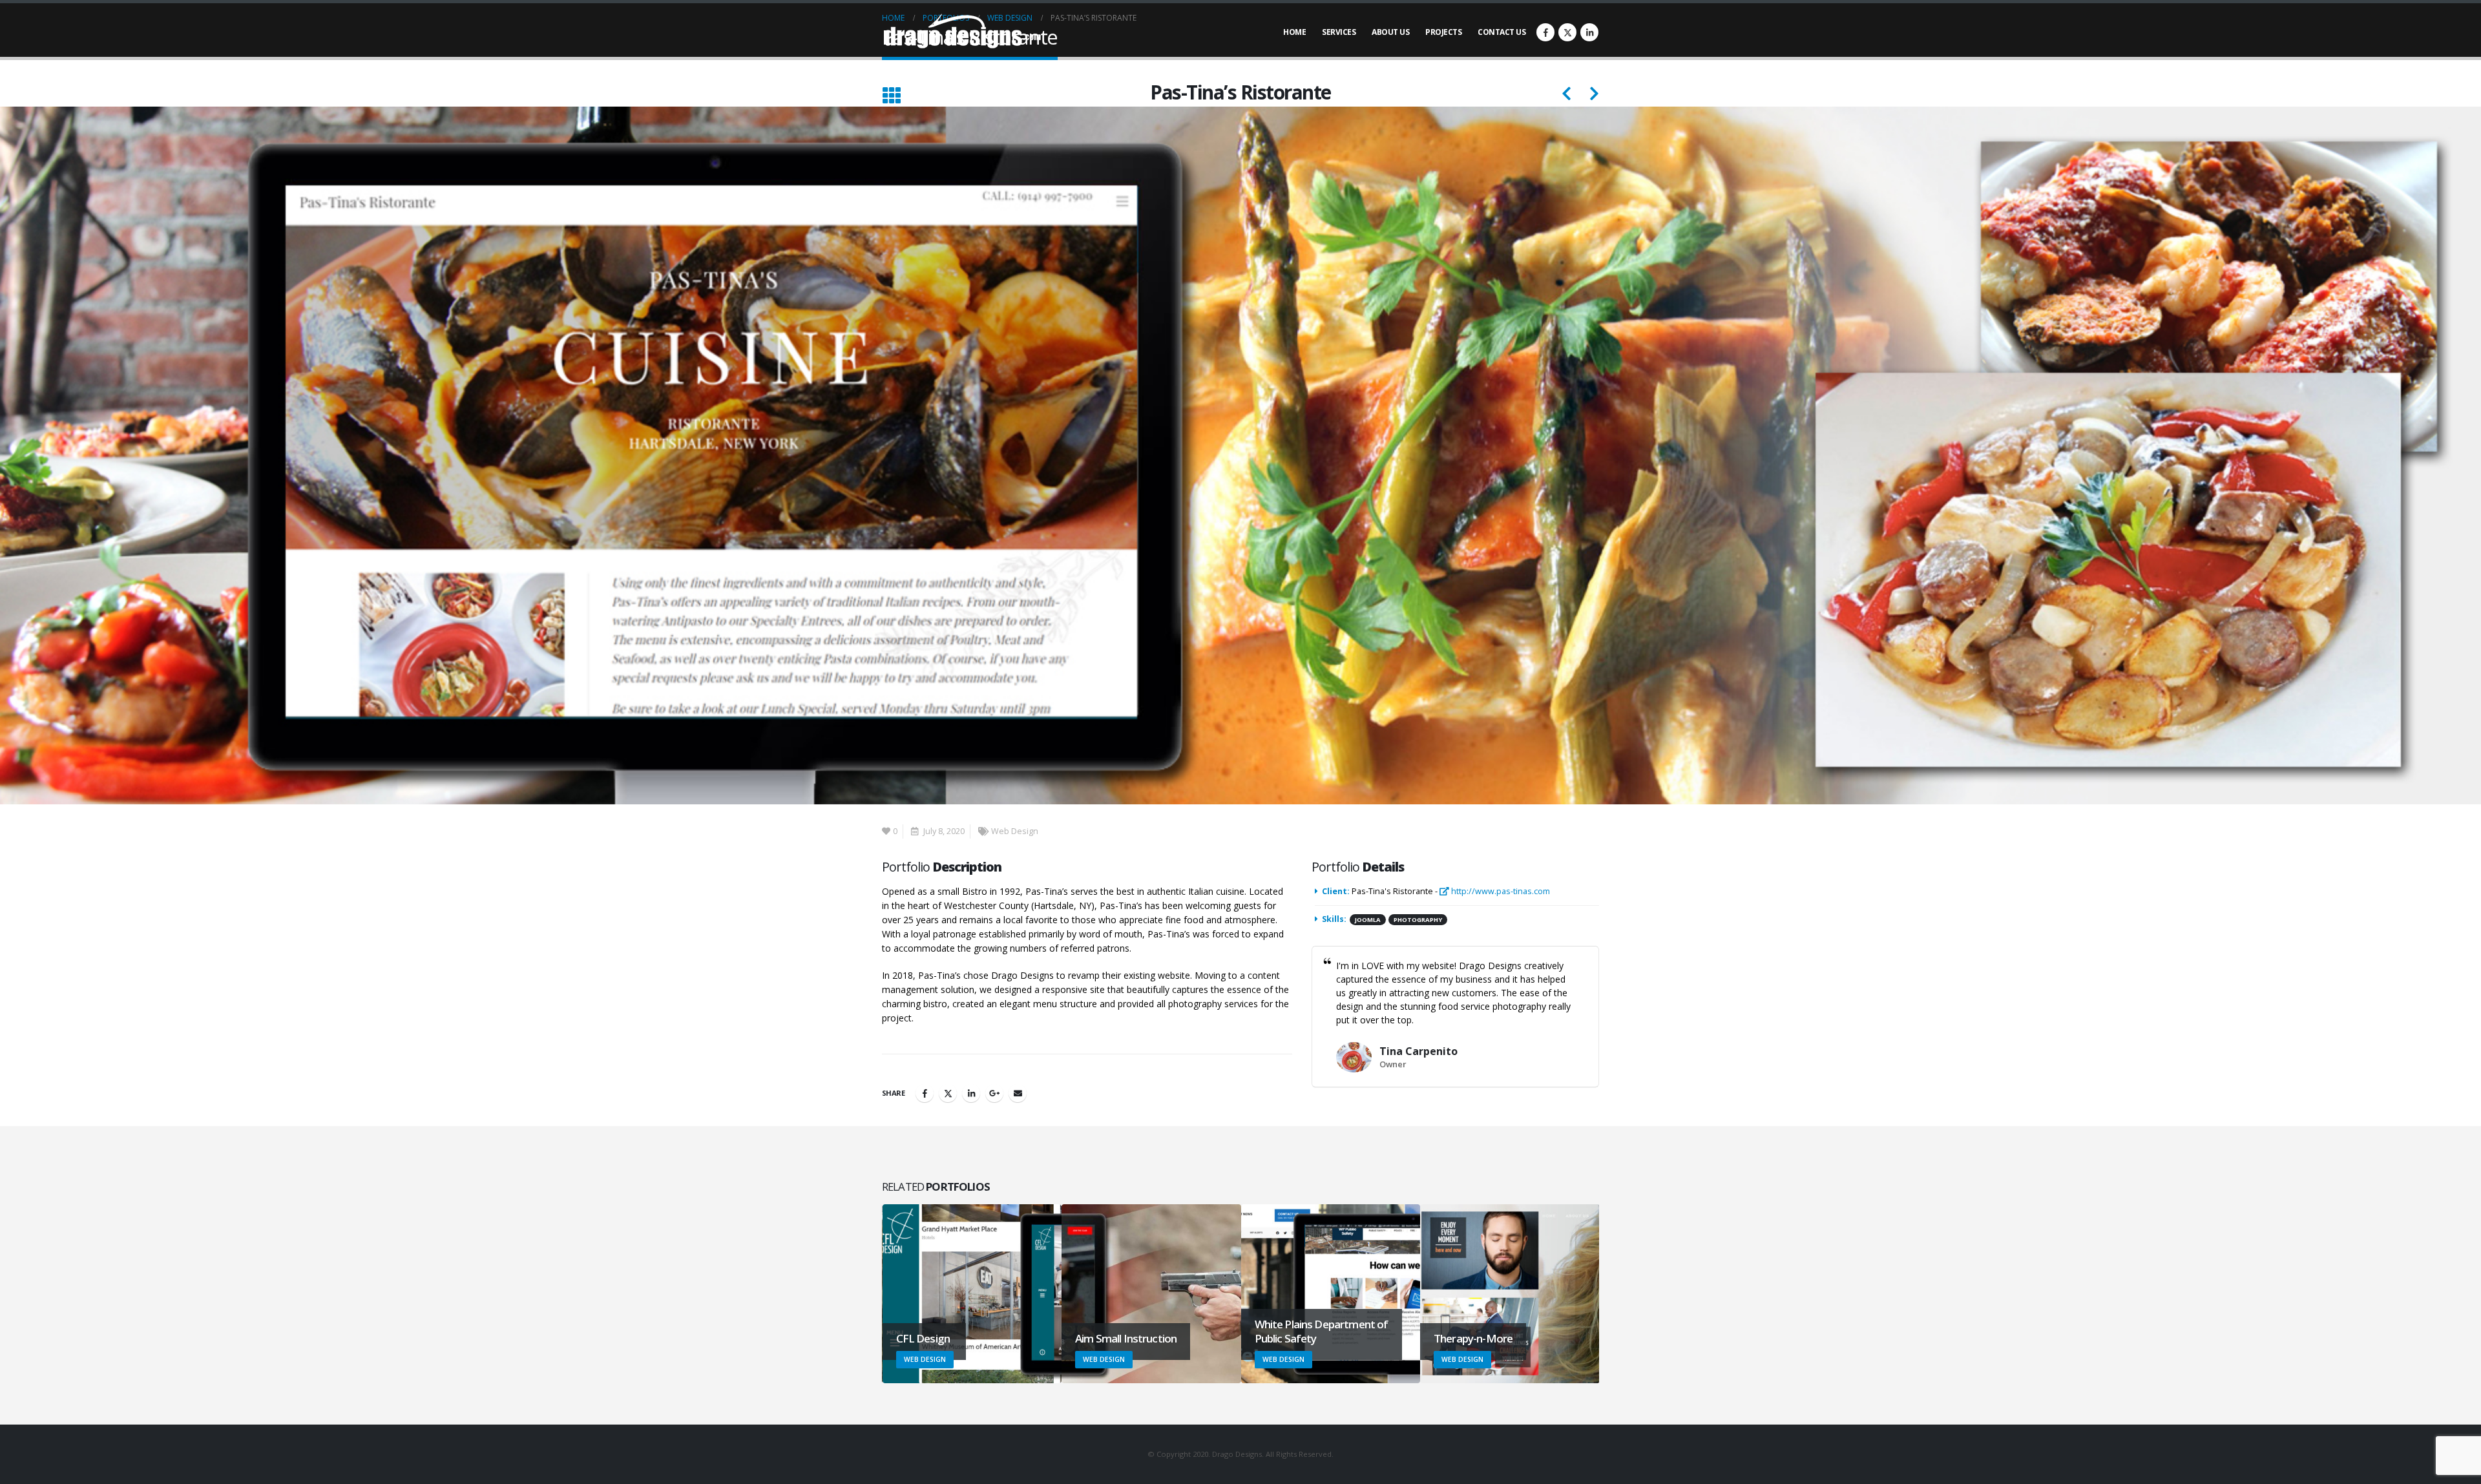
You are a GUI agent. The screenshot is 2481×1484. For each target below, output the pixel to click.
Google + (994, 1093)
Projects (1443, 32)
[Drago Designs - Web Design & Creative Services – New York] (963, 33)
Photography (1418, 920)
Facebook (925, 1093)
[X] (1567, 32)
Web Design (1015, 831)
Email (1018, 1093)
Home (1294, 32)
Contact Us (1502, 32)
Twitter (948, 1093)
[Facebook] (1545, 32)
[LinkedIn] (1589, 32)
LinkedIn (971, 1093)
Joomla (1368, 920)
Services (1339, 32)
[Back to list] (891, 96)
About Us (1390, 32)
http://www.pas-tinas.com (1500, 891)
